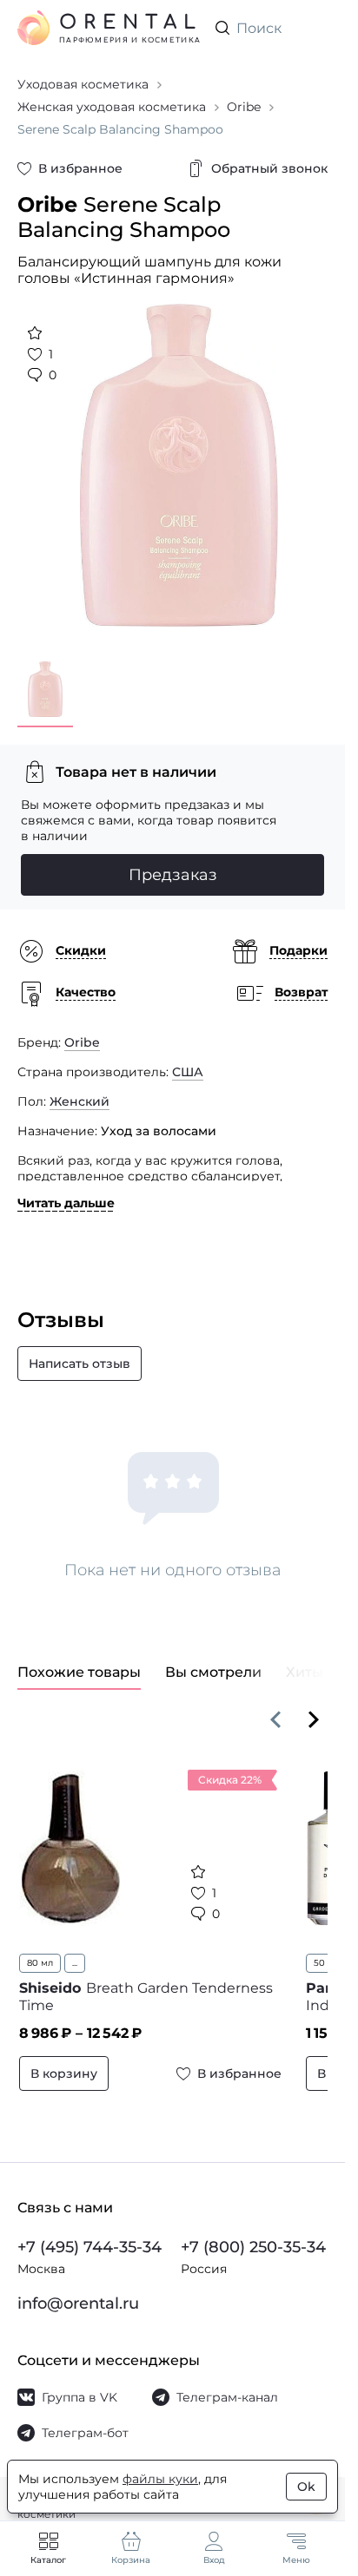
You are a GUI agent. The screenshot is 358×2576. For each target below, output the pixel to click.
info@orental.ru (78, 2290)
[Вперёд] (314, 1706)
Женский (80, 1088)
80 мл (40, 1950)
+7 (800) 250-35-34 (253, 2234)
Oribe (82, 1029)
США (188, 1059)
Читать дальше (66, 1190)
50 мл (316, 1950)
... (75, 1950)
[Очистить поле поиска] (314, 28)
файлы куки (160, 2479)
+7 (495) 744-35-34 (89, 2234)
